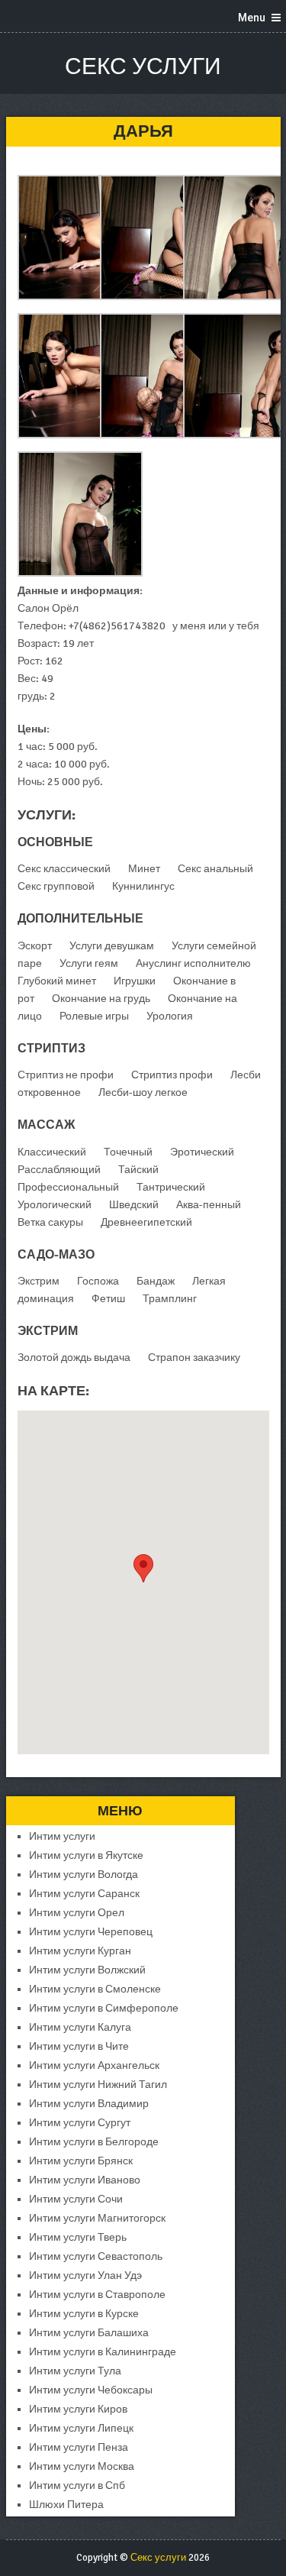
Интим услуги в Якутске (86, 1855)
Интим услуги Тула (75, 2371)
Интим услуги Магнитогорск (97, 2218)
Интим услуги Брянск (81, 2161)
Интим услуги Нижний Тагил (98, 2085)
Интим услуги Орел (77, 1913)
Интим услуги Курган (80, 1951)
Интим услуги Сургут (80, 2123)
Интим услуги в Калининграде (103, 2352)
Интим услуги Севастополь (96, 2256)
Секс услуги (143, 67)
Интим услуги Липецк (81, 2428)
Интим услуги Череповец (91, 1932)
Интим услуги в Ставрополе (97, 2295)
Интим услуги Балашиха (89, 2333)
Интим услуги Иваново (85, 2180)
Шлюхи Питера (66, 2505)
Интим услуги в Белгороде (94, 2142)
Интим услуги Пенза (79, 2447)
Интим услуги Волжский (87, 1970)
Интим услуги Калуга (80, 2027)
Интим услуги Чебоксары (91, 2390)
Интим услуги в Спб (77, 2486)
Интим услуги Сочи (76, 2199)
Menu (252, 18)
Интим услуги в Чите (79, 2046)
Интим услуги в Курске (84, 2314)
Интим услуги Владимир (89, 2104)
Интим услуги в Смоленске (95, 1989)
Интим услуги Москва (82, 2466)
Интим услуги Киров (78, 2409)
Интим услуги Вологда (84, 1875)
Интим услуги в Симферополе (104, 2008)
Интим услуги (62, 1836)
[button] (143, 1568)
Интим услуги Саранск (84, 1894)
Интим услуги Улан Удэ (85, 2275)
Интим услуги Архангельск (94, 2065)
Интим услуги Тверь (78, 2237)
